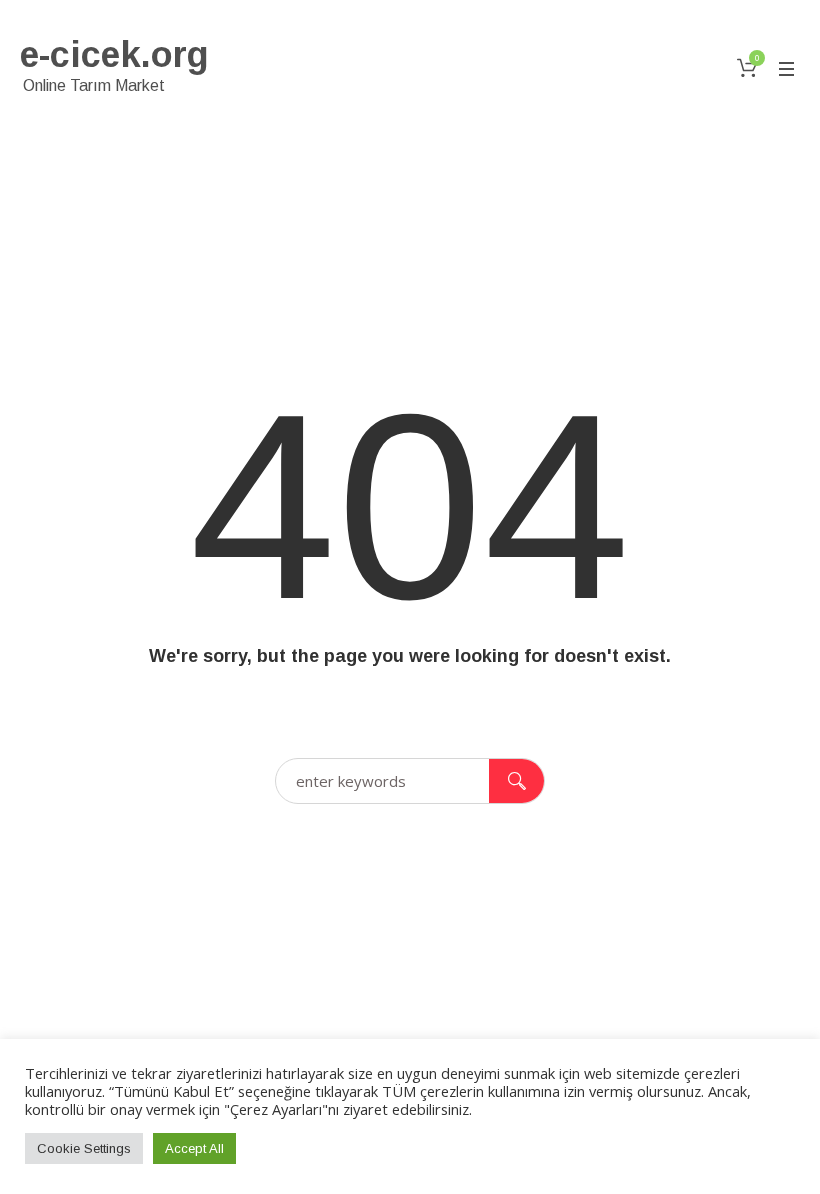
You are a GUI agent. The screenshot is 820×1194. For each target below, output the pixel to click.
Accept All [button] (194, 1148)
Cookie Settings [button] (84, 1148)
